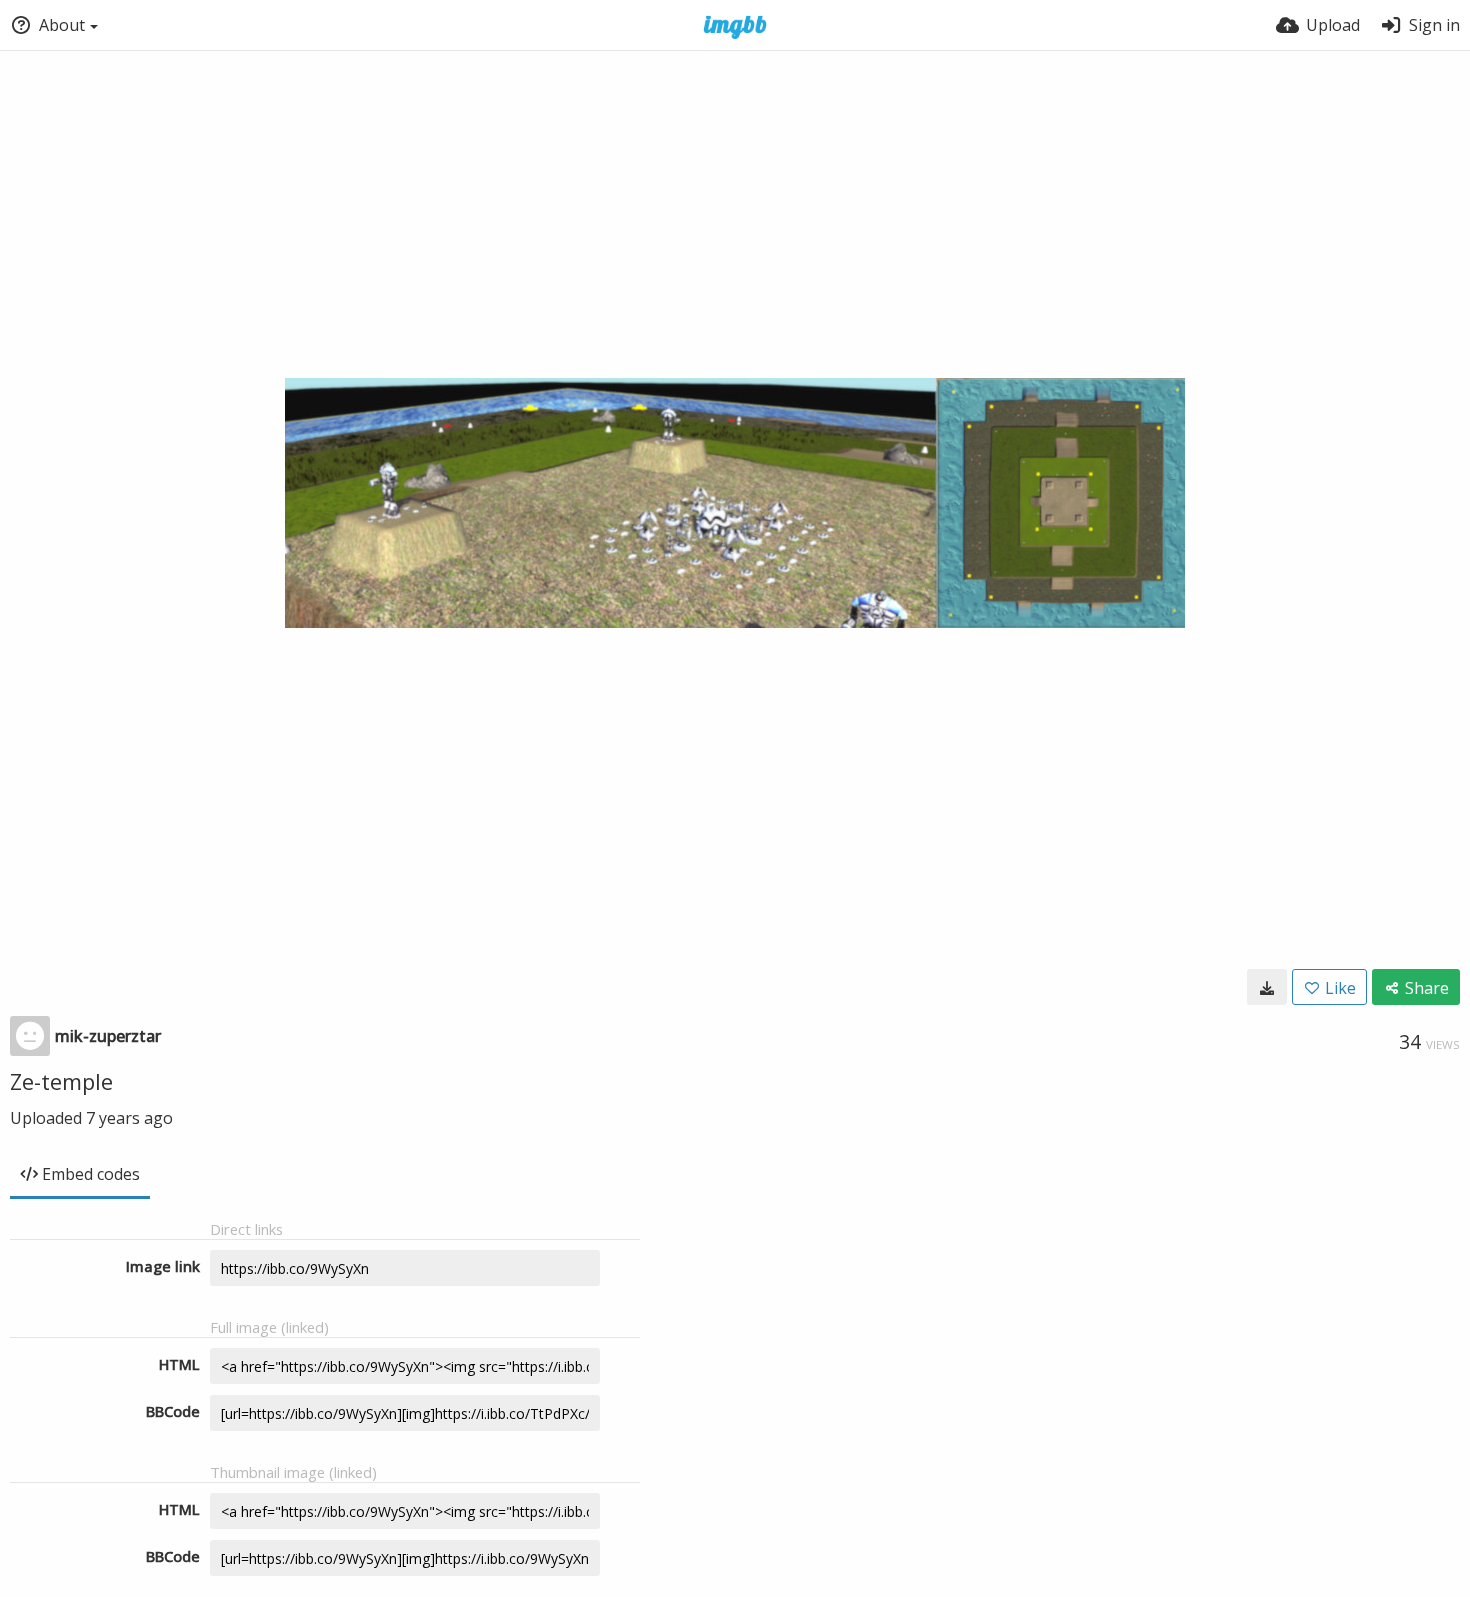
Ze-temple (61, 1081)
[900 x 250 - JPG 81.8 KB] (1267, 987)
